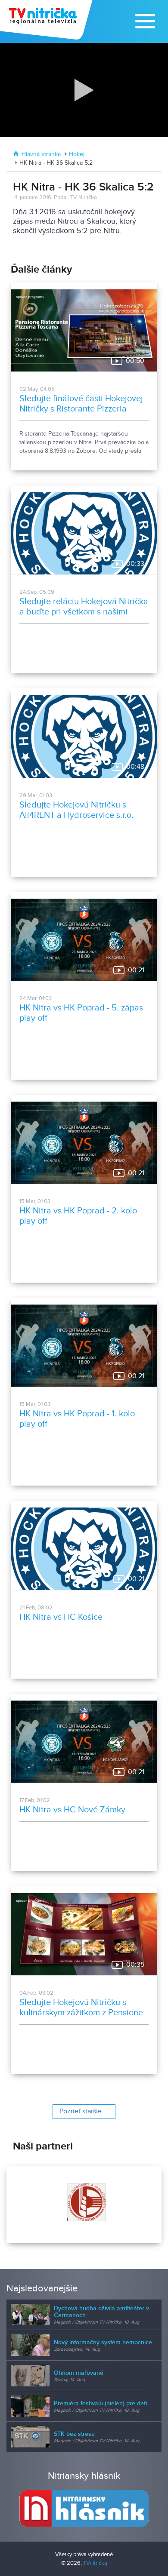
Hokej (77, 154)
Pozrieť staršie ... (84, 2111)
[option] (84, 2204)
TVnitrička (95, 2563)
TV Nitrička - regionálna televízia (47, 20)
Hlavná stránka (41, 154)
